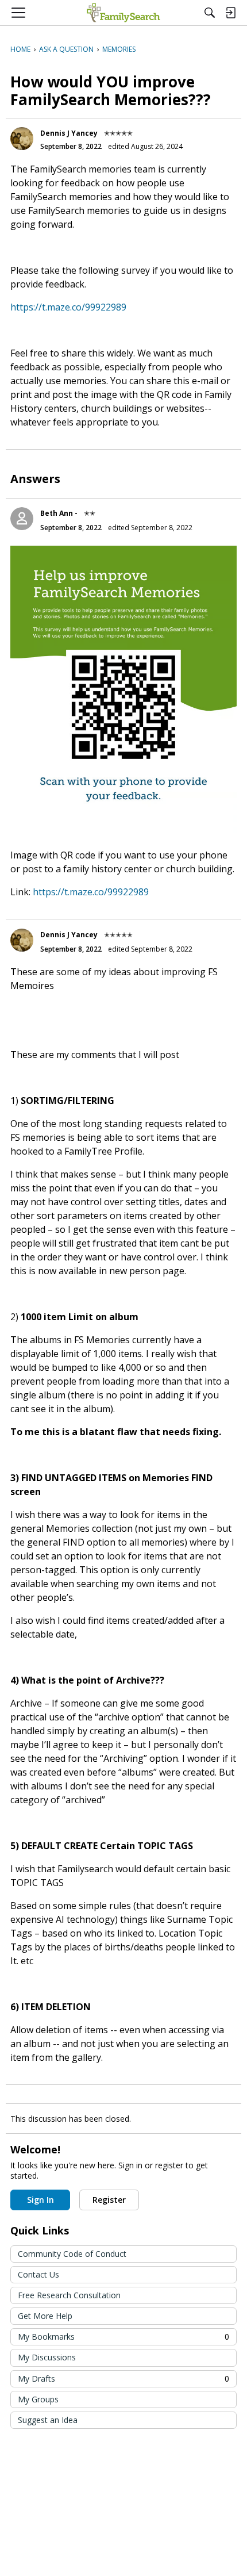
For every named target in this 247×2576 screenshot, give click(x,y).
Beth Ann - (59, 513)
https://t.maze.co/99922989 (68, 307)
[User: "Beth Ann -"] (22, 519)
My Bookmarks (123, 2337)
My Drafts (123, 2378)
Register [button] (109, 2200)
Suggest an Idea (48, 2420)
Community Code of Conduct (72, 2254)
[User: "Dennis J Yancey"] (22, 139)
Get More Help (45, 2316)
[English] (123, 13)
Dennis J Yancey (69, 133)
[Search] (210, 13)
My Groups (38, 2399)
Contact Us (38, 2274)
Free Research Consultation (69, 2295)
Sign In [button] (40, 2200)
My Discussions (47, 2357)
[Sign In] (230, 13)
